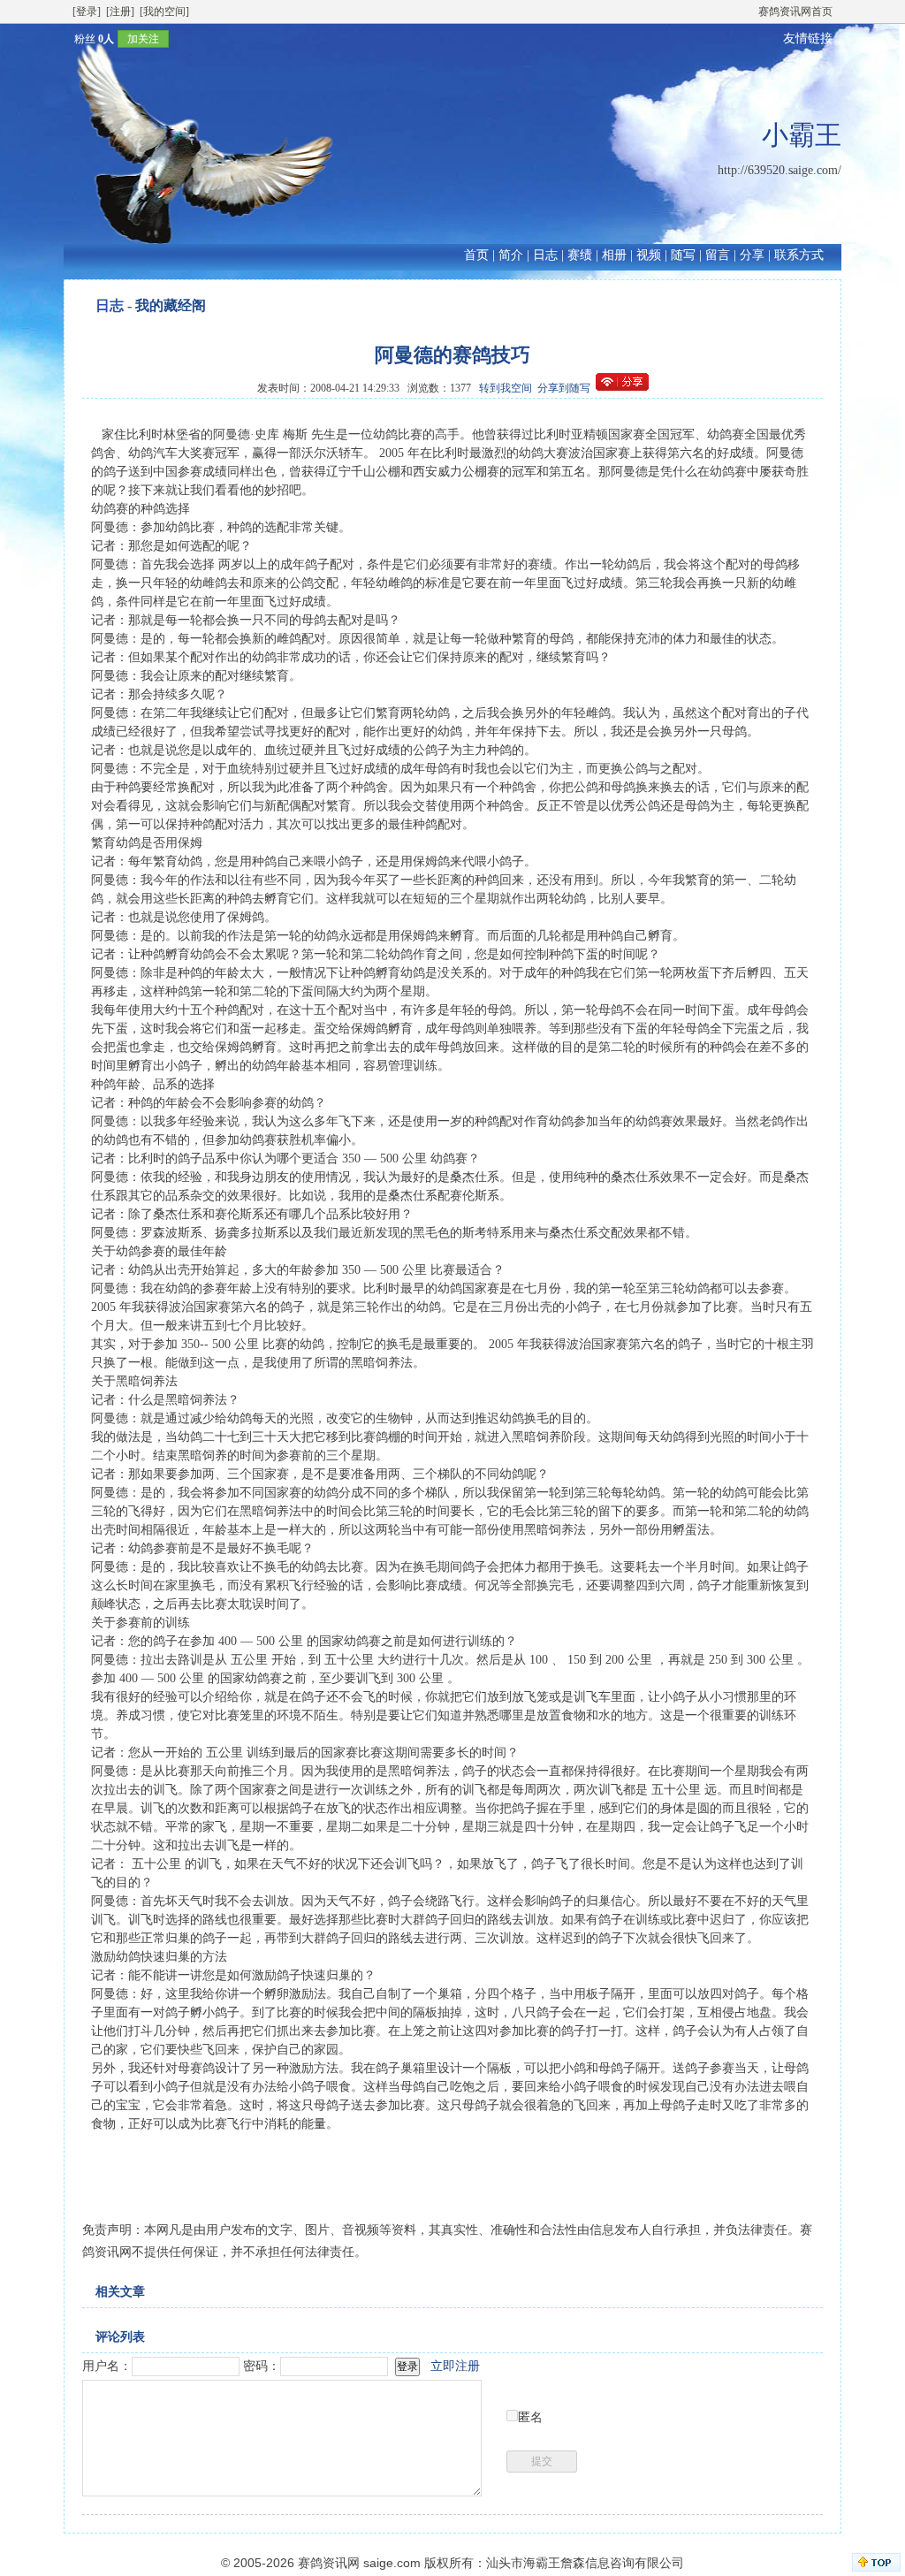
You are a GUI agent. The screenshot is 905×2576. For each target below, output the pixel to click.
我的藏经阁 (171, 305)
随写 (683, 255)
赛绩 (580, 255)
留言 (718, 255)
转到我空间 (506, 388)
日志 (545, 255)
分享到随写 (564, 388)
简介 (511, 255)
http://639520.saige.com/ (780, 170)
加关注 (143, 39)
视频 (649, 255)
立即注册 (455, 2366)
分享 (752, 255)
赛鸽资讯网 (329, 2563)
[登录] (87, 11)
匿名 (530, 2417)
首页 (476, 255)
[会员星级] (67, 38)
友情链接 (808, 38)
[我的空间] (164, 11)
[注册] (120, 11)
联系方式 (799, 255)
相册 (614, 255)
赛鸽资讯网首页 (795, 11)
